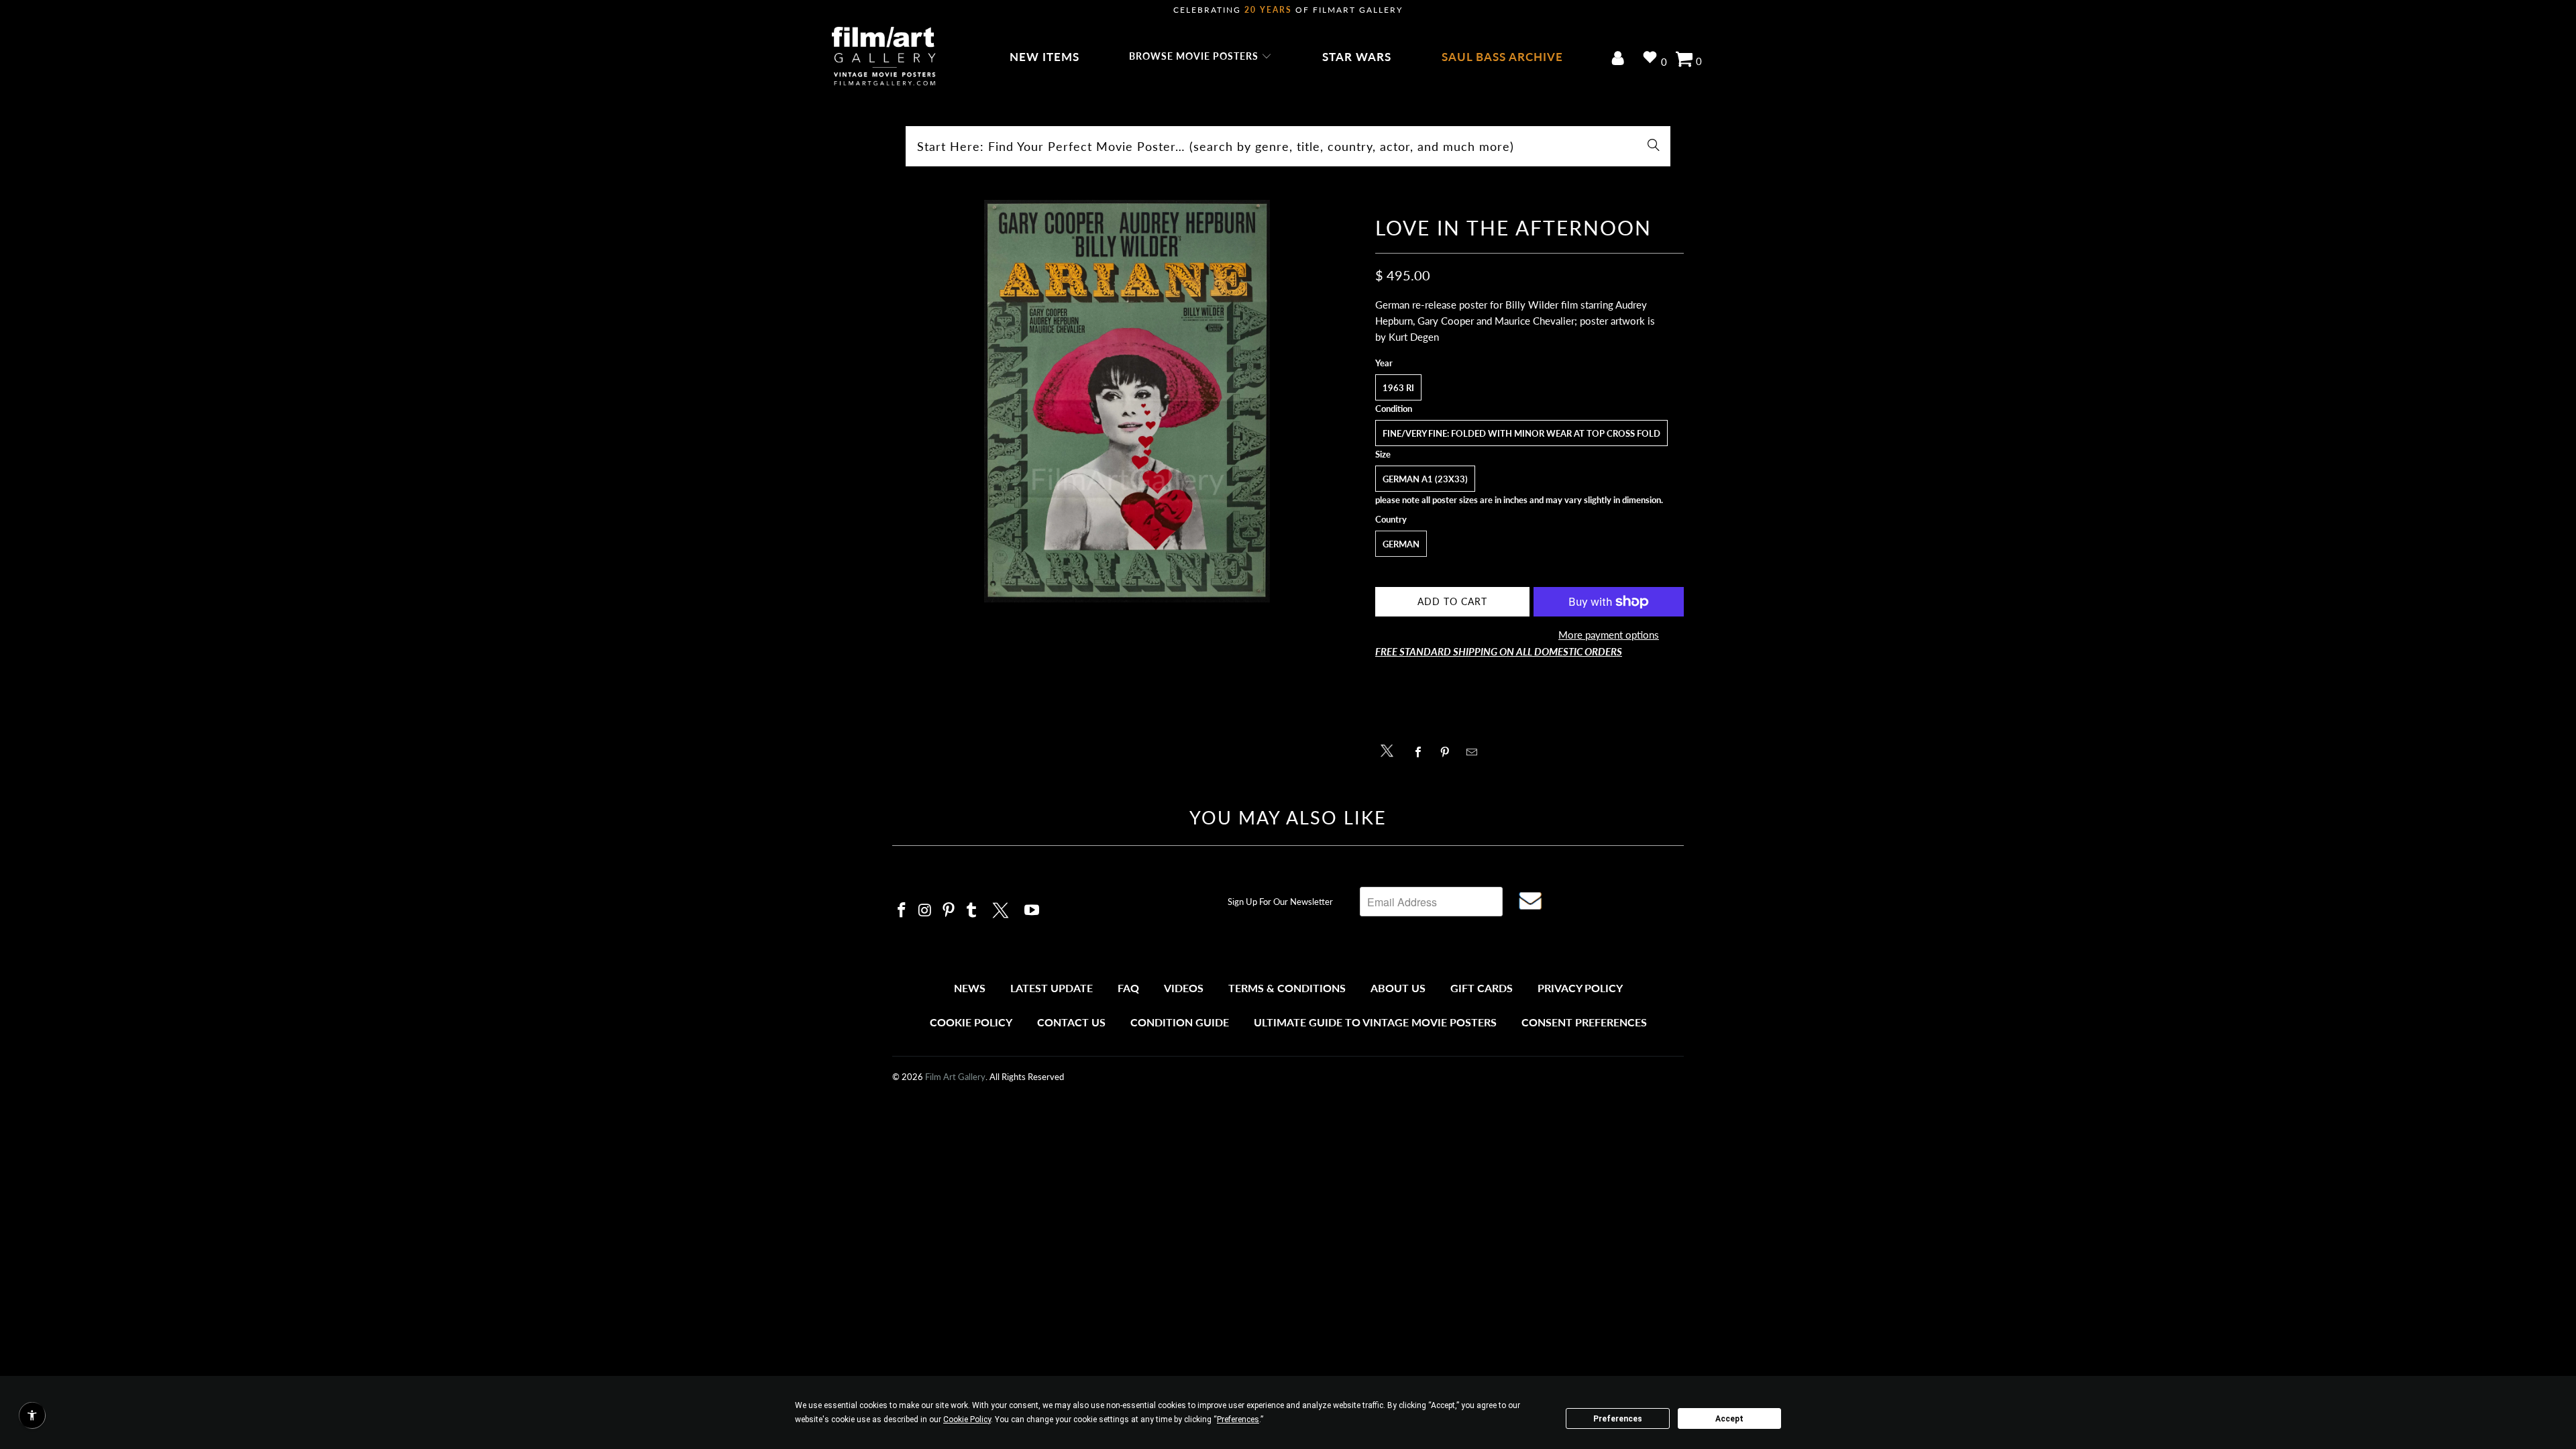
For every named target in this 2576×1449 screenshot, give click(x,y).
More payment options (1609, 635)
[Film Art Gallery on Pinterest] (949, 911)
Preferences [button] (1238, 1419)
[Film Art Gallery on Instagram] (926, 911)
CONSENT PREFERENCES (1584, 1022)
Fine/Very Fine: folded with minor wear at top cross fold (1521, 433)
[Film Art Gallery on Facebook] (902, 911)
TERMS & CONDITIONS (1287, 988)
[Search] (1654, 146)
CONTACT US (1071, 1022)
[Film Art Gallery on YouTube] (1032, 911)
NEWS (970, 988)
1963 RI (1398, 388)
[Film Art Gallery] (884, 57)
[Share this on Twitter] (1390, 750)
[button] (1200, 57)
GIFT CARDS (1482, 988)
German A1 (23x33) (1425, 479)
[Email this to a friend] (1475, 752)
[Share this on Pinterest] (1449, 752)
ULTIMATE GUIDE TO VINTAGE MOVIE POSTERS (1375, 1022)
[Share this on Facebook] (1422, 752)
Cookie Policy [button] (967, 1419)
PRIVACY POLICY (1580, 988)
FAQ (1128, 988)
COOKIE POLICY (971, 1022)
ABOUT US (1398, 988)
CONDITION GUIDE (1180, 1022)
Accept (1729, 1419)
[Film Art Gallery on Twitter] (1002, 908)
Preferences (1618, 1419)
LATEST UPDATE (1052, 988)
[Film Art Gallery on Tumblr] (972, 911)
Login (1620, 59)
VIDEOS (1184, 988)
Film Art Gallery (955, 1077)
